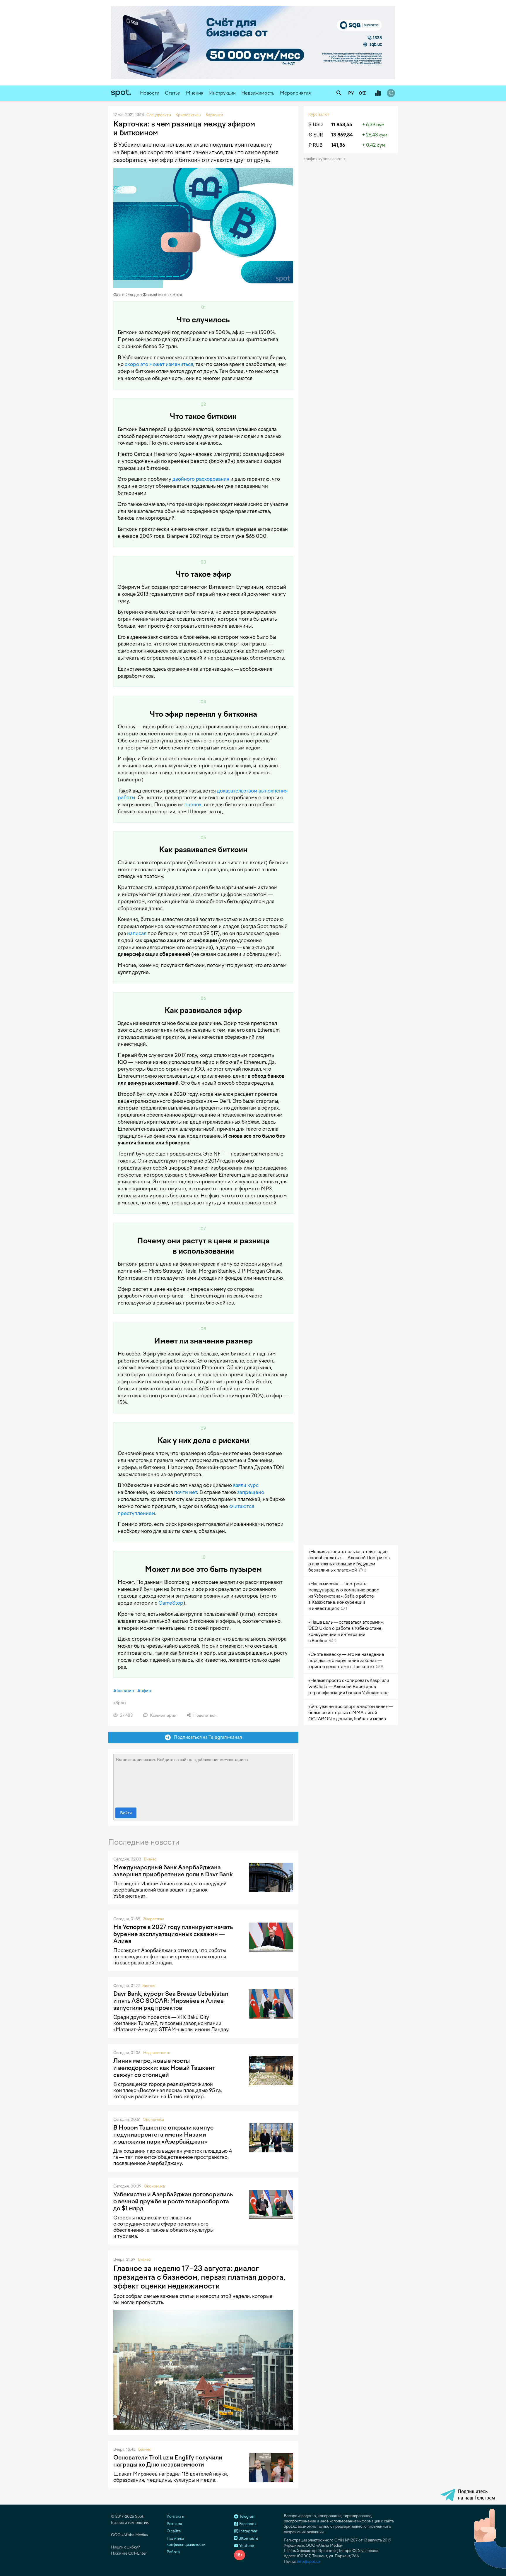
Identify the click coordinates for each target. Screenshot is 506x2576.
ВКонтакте (248, 2538)
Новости (150, 93)
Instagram (248, 2531)
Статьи (173, 93)
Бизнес (150, 1859)
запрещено (251, 1492)
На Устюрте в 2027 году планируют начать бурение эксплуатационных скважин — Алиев (173, 1934)
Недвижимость (258, 93)
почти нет (186, 1492)
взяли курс (246, 1485)
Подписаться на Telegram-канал (206, 1737)
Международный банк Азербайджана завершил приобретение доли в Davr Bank (173, 1871)
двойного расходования (201, 479)
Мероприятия (295, 93)
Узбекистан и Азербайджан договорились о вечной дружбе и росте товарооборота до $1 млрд (173, 2201)
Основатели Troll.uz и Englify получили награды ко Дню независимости (168, 2461)
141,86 (338, 145)
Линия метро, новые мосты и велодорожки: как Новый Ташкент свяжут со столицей (164, 2068)
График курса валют (323, 159)
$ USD (316, 125)
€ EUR (316, 135)
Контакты (175, 2516)
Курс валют (319, 114)
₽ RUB (316, 145)
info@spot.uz (308, 2562)
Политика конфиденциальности (186, 2541)
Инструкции (222, 93)
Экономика (154, 2119)
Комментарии (163, 1715)
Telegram (247, 2516)
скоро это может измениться (159, 364)
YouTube (246, 2546)
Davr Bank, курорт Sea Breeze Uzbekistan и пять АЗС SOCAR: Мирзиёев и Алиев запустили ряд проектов (171, 2001)
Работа (173, 2552)
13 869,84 (342, 135)
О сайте (174, 2531)
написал (137, 933)
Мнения (195, 93)
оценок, (194, 805)
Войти (126, 1813)
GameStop (171, 1603)
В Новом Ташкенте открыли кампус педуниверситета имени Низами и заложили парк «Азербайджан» (163, 2135)
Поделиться (204, 1715)
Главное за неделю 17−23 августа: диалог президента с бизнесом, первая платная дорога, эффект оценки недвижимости (199, 2277)
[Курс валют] (378, 93)
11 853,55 (342, 125)
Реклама (174, 2524)
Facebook (247, 2524)
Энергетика (154, 1919)
